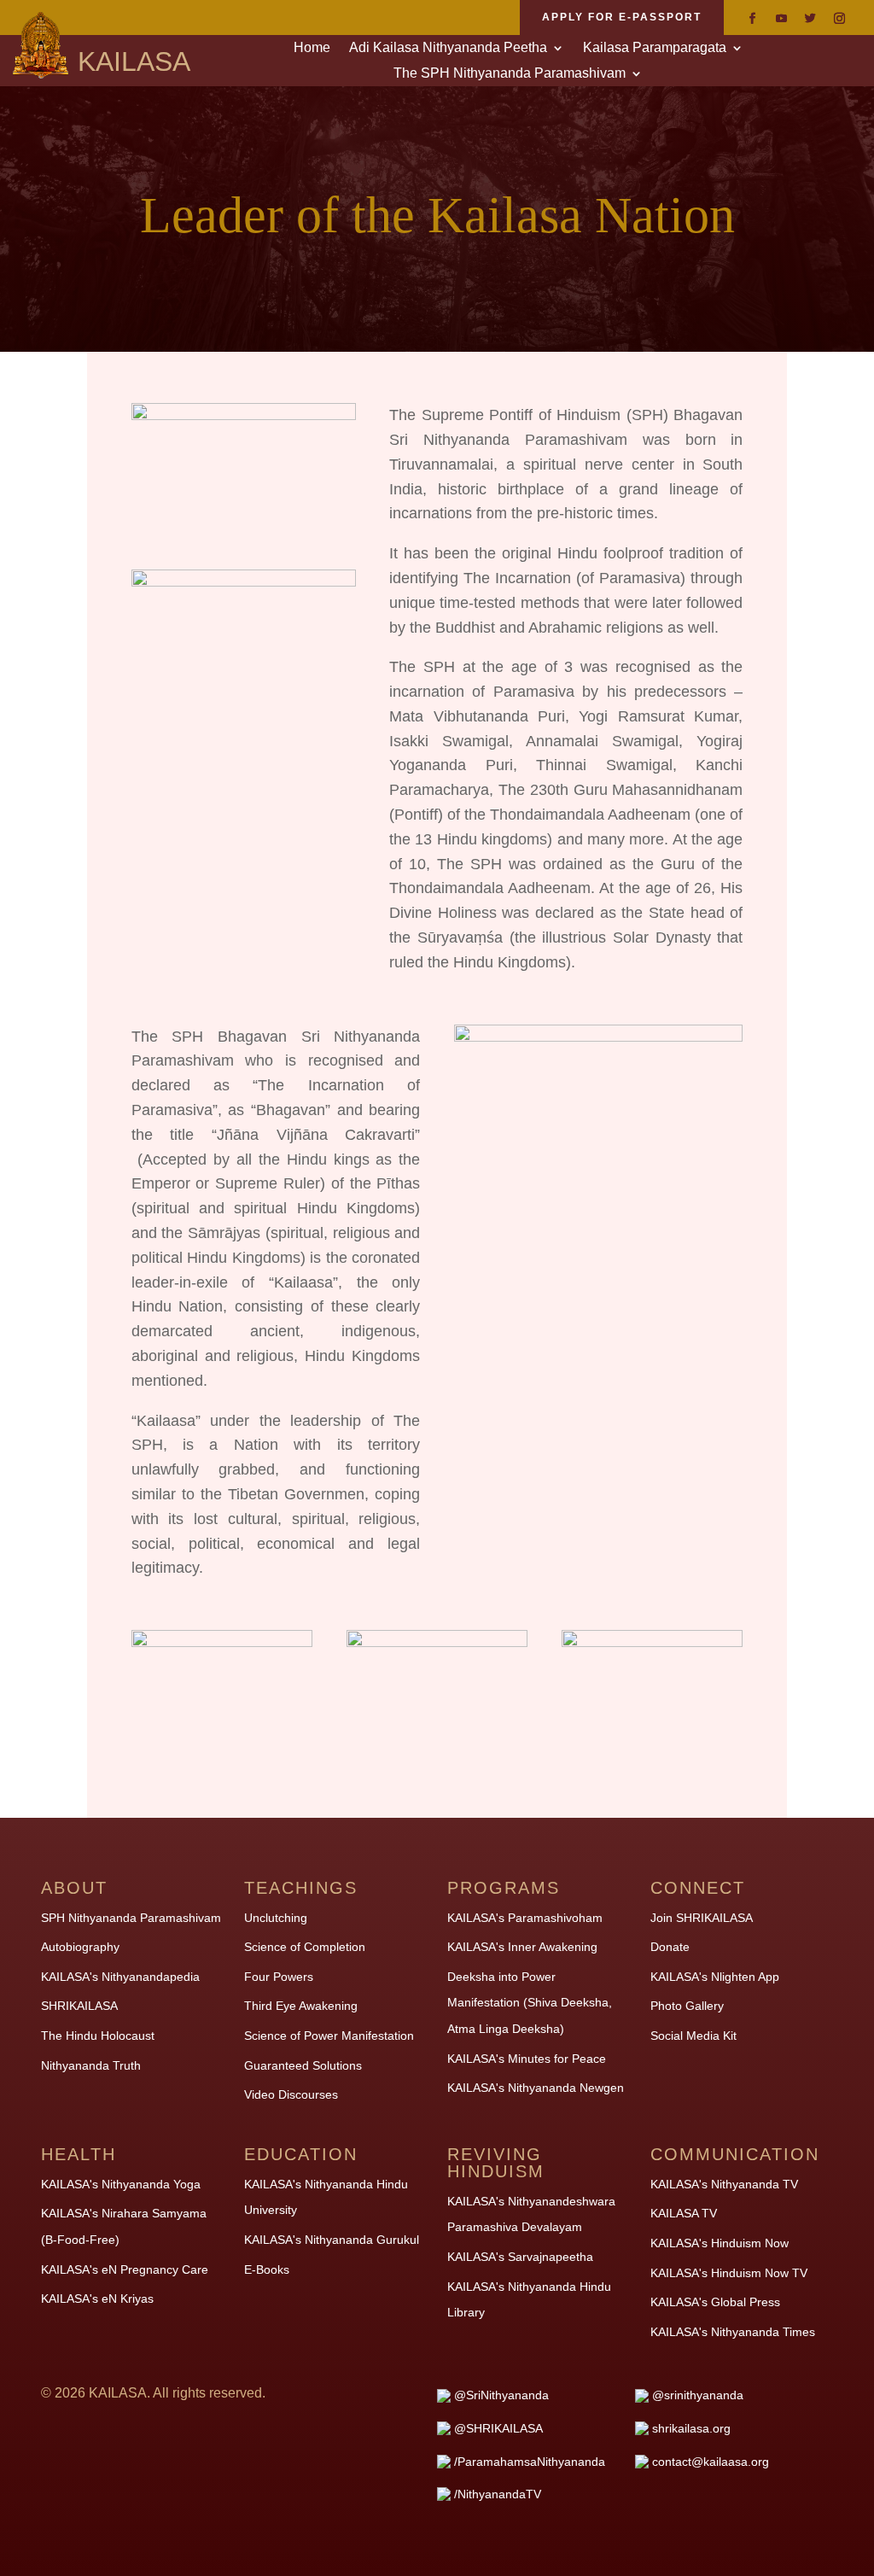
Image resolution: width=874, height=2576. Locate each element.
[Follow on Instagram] (839, 19)
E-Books (267, 2269)
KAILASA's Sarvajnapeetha (520, 2257)
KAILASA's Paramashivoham (525, 1918)
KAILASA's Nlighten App (715, 1977)
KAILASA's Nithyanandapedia (120, 1977)
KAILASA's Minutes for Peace (527, 2059)
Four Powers (279, 1977)
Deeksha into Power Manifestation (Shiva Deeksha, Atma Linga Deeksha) (530, 2003)
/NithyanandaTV (498, 2494)
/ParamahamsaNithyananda (530, 2462)
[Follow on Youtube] (781, 19)
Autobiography (80, 1947)
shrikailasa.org (691, 2428)
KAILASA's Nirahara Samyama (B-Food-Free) (124, 2226)
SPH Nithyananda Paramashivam (131, 1918)
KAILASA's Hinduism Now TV (729, 2273)
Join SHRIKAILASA (702, 1918)
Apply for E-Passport (622, 17)
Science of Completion (305, 1947)
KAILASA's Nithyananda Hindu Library (529, 2300)
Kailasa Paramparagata (655, 48)
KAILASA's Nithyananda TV (724, 2184)
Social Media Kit (693, 2036)
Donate (670, 1947)
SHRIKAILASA (79, 2006)
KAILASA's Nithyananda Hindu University (326, 2197)
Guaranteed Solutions (303, 2065)
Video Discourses (291, 2094)
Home (312, 48)
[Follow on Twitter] (810, 19)
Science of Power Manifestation (329, 2036)
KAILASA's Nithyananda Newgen (536, 2088)
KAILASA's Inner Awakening (522, 1947)
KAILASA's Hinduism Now (720, 2243)
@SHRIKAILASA (498, 2428)
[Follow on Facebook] (752, 19)
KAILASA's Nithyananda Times (733, 2332)
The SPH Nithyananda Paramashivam (510, 74)
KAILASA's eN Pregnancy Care (125, 2269)
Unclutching (276, 1918)
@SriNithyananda (501, 2395)
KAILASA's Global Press (715, 2302)
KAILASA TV (684, 2213)
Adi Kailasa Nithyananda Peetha (448, 48)
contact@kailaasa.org (711, 2462)
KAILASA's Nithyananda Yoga (121, 2184)
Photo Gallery (687, 2006)
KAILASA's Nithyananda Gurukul (332, 2240)
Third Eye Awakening (301, 2006)
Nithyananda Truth (91, 2065)
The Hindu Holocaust (98, 2036)
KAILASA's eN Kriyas (97, 2299)
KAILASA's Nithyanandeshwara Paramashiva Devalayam (531, 2214)
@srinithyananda (698, 2395)
